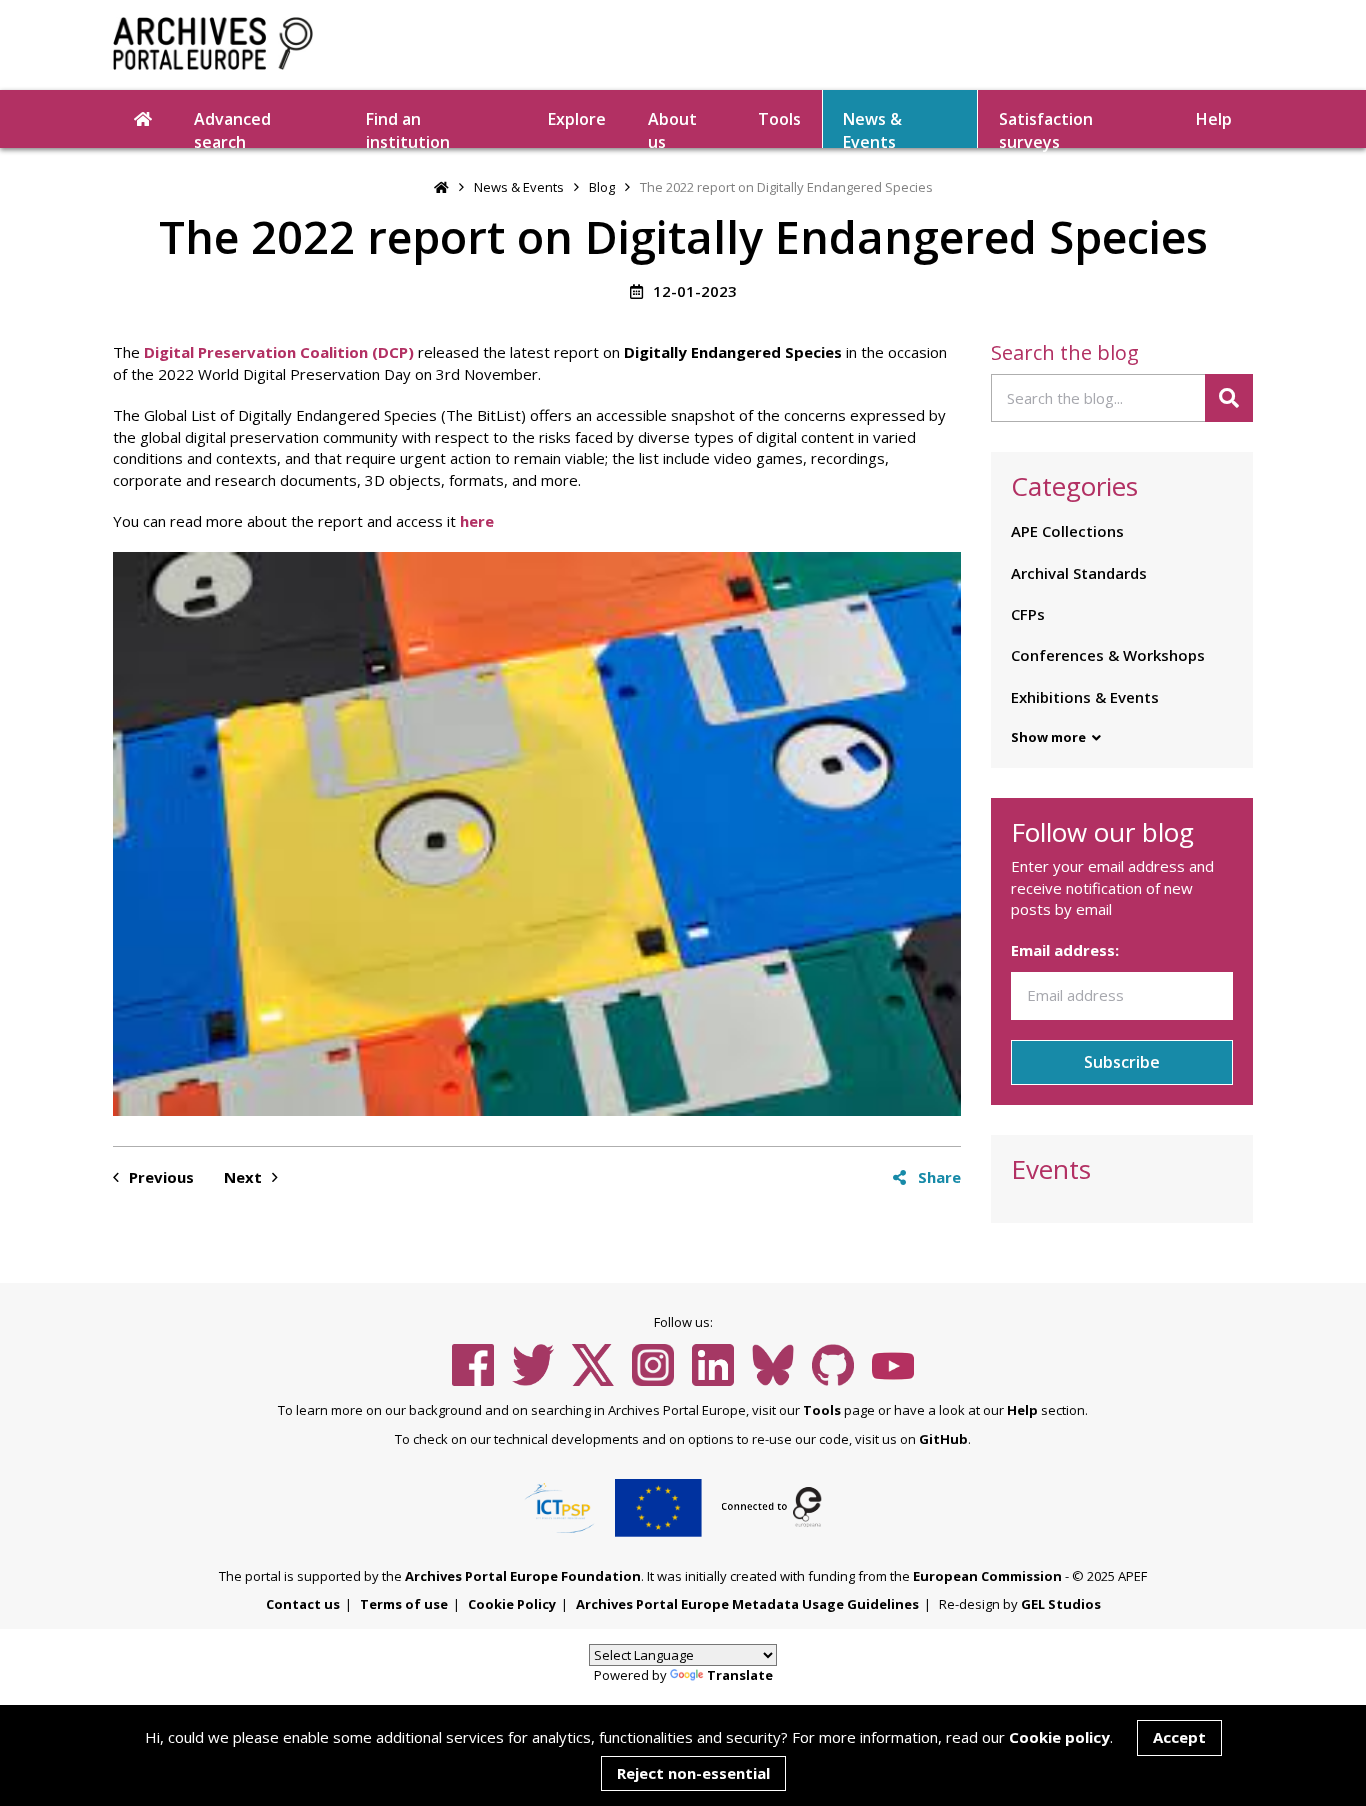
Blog (602, 187)
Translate (740, 1675)
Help (1022, 1410)
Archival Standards (1079, 573)
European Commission (987, 1576)
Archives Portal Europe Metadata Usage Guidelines (747, 1604)
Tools (779, 119)
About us (672, 128)
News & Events (872, 128)
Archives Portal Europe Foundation (523, 1576)
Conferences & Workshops (1108, 655)
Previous (159, 1177)
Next (245, 1177)
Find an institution (408, 128)
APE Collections (1067, 531)
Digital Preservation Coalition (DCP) (279, 352)
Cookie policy (1059, 1737)
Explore (577, 119)
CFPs (1028, 614)
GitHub (943, 1439)
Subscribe (1122, 1062)
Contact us (303, 1604)
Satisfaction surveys (1046, 128)
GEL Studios (1061, 1604)
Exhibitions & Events (1085, 697)
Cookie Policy (512, 1604)
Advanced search (232, 128)
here (477, 521)
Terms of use (404, 1604)
